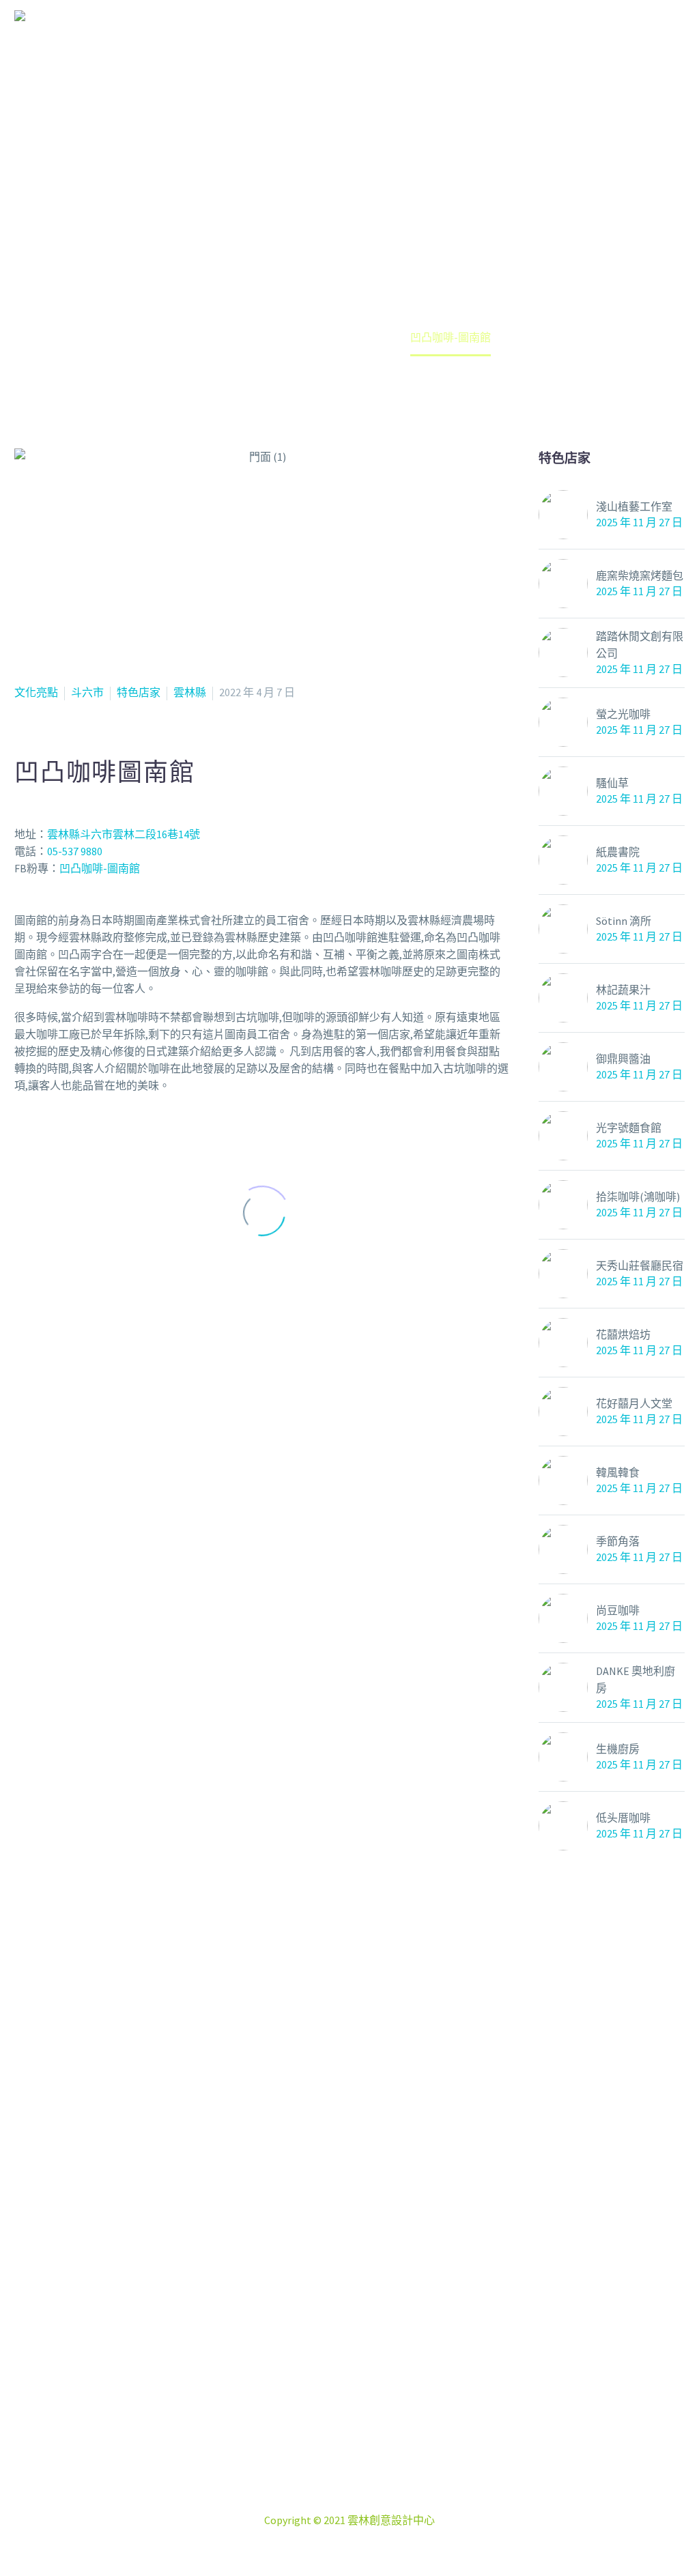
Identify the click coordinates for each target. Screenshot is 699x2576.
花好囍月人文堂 (634, 1403)
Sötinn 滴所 (624, 921)
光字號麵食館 (629, 1128)
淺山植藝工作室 (634, 506)
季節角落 (618, 1541)
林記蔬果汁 (623, 990)
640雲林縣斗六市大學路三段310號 (366, 2469)
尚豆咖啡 (618, 1610)
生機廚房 (618, 1749)
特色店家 (139, 692)
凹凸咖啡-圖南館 (100, 868)
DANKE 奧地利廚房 (636, 1679)
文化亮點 (36, 692)
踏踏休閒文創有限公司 (640, 645)
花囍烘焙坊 (623, 1334)
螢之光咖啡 (623, 714)
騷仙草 (612, 783)
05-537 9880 (75, 851)
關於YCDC (350, 40)
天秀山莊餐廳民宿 (640, 1265)
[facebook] (315, 2395)
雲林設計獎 (544, 40)
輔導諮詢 (643, 40)
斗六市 (87, 692)
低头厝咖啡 (623, 1818)
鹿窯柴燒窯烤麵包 (640, 575)
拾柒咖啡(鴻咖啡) (638, 1197)
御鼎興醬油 (623, 1059)
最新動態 (255, 40)
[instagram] (349, 2395)
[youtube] (384, 2395)
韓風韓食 (618, 1472)
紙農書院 (618, 852)
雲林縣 (190, 692)
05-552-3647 (366, 2486)
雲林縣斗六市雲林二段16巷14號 (124, 834)
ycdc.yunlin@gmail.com (371, 2503)
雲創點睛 (445, 40)
